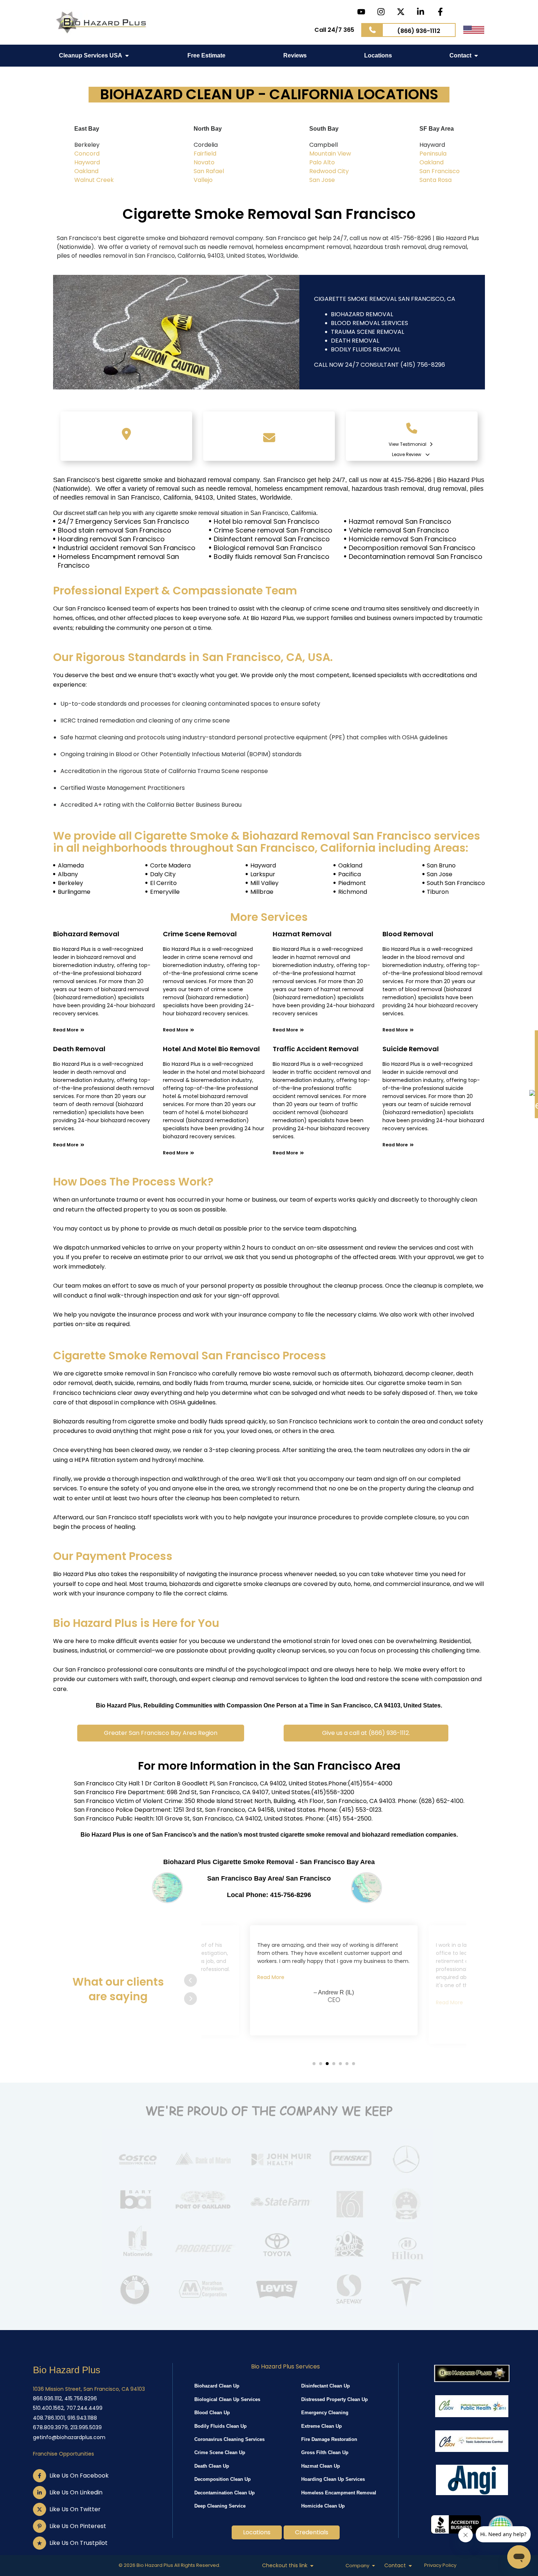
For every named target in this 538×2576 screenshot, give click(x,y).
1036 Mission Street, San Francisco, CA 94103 (89, 2389)
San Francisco (440, 171)
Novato (204, 162)
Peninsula (433, 154)
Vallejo (203, 180)
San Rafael (209, 171)
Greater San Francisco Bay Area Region (161, 1733)
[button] (170, 1733)
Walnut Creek (94, 180)
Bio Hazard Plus (67, 2370)
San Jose (322, 180)
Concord (87, 154)
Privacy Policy (440, 2565)
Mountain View (330, 154)
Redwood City (329, 171)
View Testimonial (408, 444)
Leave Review (407, 454)
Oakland (86, 171)
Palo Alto (322, 162)
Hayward (87, 162)
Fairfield (205, 154)
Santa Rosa (436, 180)
